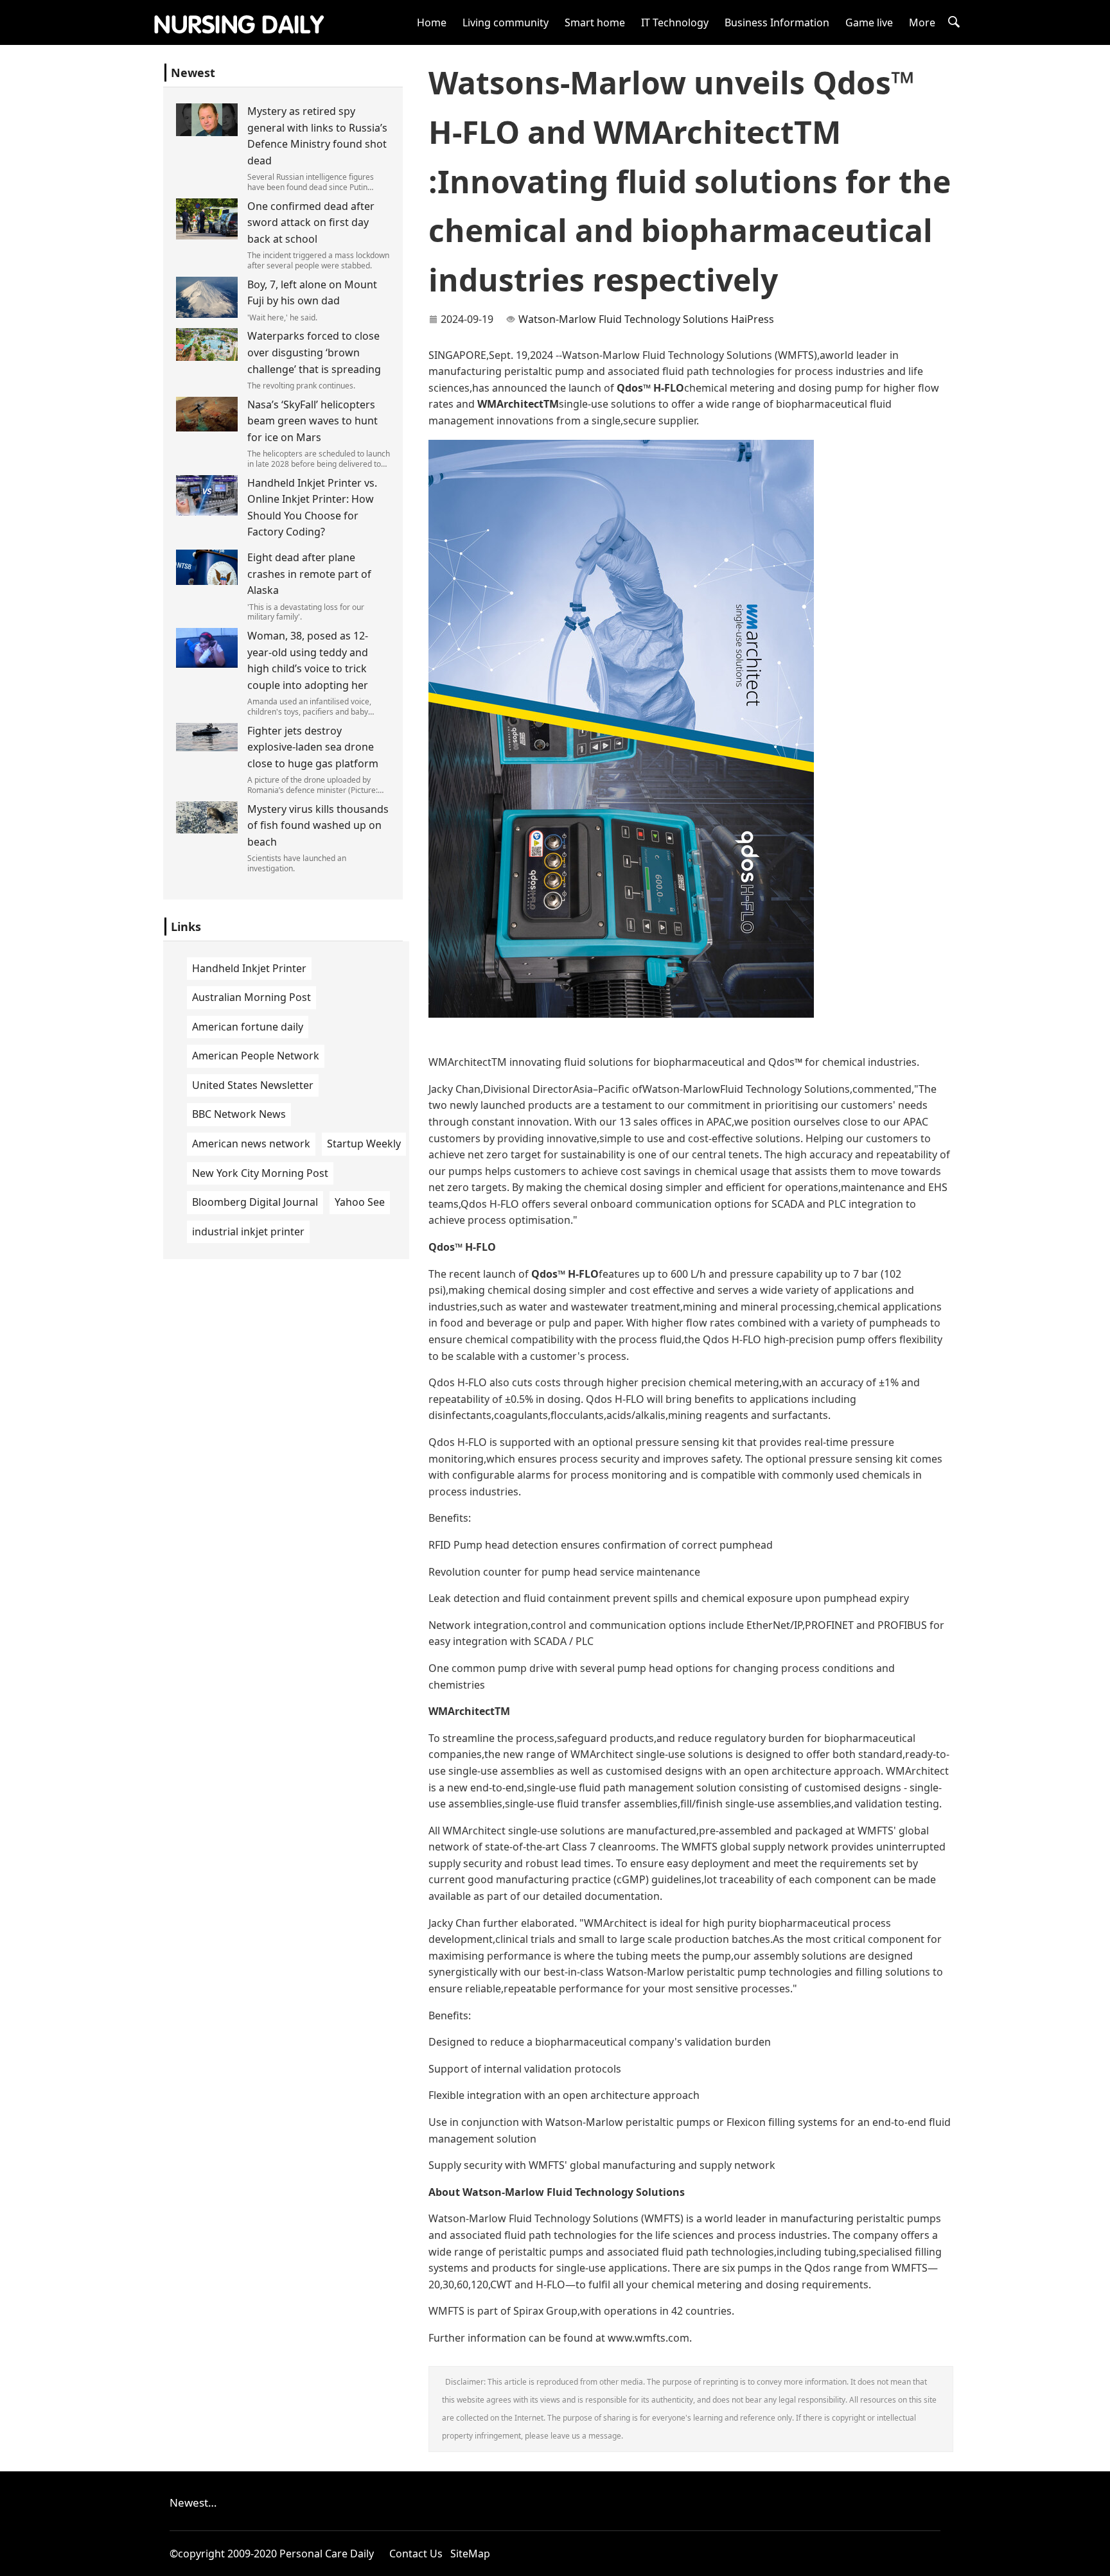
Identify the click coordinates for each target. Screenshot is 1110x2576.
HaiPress (753, 319)
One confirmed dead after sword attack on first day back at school (311, 222)
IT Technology (675, 22)
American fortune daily (248, 1027)
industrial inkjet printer (248, 1231)
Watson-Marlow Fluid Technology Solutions (623, 319)
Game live (869, 22)
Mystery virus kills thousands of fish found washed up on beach (318, 825)
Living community (506, 22)
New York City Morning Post (260, 1173)
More (922, 22)
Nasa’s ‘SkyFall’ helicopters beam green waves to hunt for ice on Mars (313, 421)
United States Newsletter (253, 1085)
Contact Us (416, 2554)
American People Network (256, 1056)
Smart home (595, 22)
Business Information (777, 22)
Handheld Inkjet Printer (249, 968)
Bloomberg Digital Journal (255, 1202)
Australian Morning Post (251, 997)
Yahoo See (360, 1202)
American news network (251, 1144)
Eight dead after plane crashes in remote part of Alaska (309, 574)
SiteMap (470, 2554)
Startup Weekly (364, 1144)
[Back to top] (1093, 2559)
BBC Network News (239, 1114)
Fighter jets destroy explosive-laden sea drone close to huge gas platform (313, 747)
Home (432, 22)
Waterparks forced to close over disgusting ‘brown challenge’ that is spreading (314, 352)
